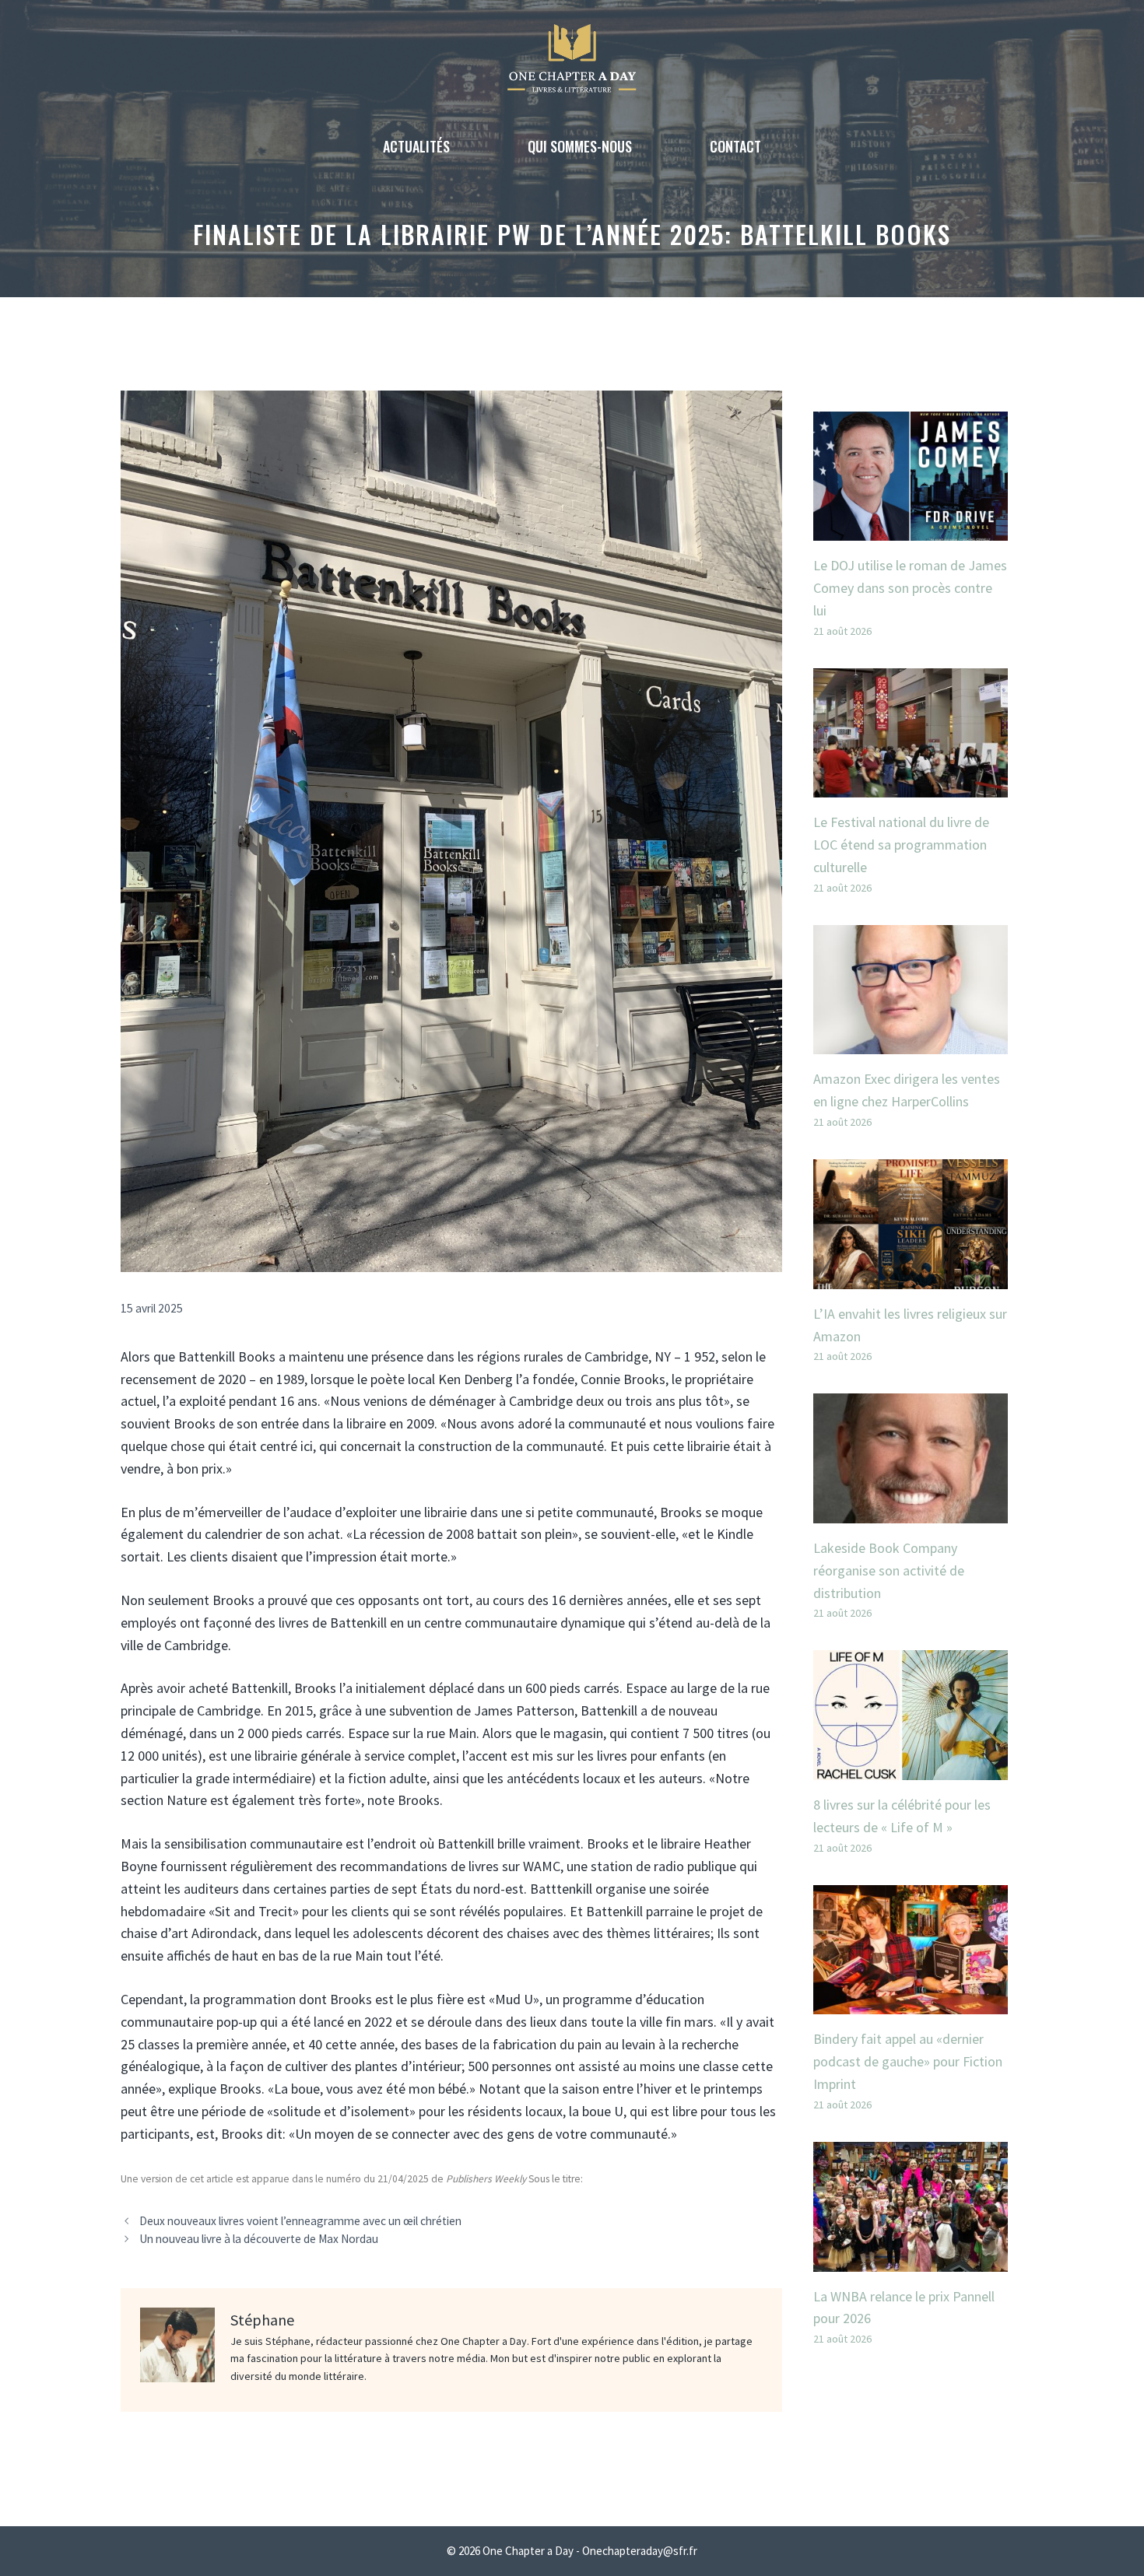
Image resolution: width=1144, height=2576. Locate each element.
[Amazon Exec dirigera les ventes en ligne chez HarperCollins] (911, 1043)
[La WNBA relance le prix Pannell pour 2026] (911, 2260)
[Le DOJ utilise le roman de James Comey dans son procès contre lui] (911, 529)
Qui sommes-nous (580, 146)
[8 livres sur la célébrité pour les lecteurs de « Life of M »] (911, 1768)
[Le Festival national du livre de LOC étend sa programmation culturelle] (911, 786)
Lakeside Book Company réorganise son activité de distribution (889, 1570)
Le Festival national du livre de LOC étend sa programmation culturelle (901, 845)
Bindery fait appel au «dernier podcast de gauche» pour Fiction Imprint (908, 2061)
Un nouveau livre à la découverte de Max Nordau (259, 2239)
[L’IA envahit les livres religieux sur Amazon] (911, 1277)
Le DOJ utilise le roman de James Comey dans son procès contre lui (910, 588)
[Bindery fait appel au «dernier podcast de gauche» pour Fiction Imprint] (911, 2003)
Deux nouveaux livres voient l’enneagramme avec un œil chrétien (300, 2221)
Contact (735, 146)
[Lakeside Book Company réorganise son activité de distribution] (911, 1511)
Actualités (416, 146)
